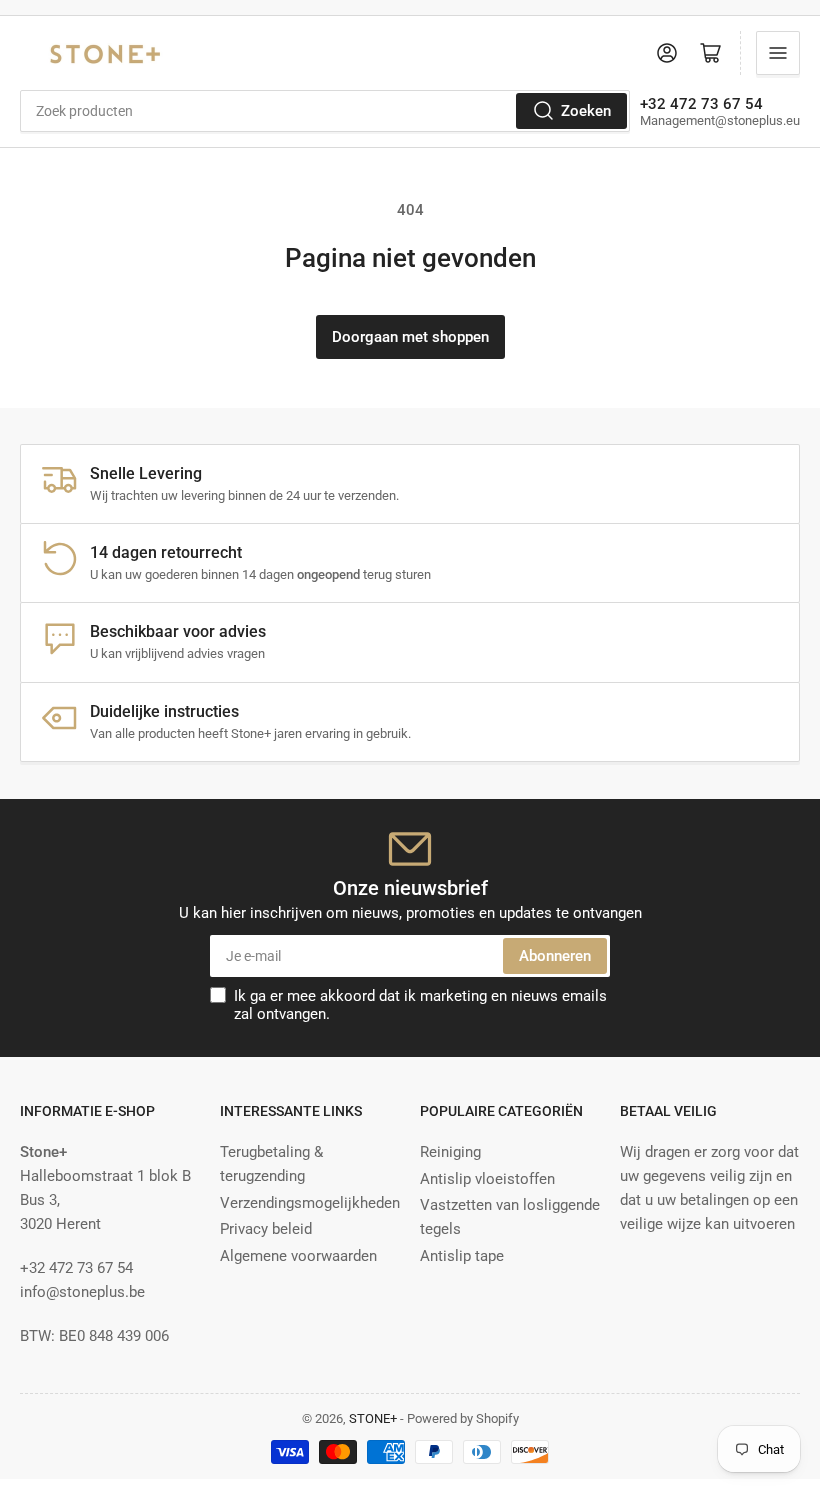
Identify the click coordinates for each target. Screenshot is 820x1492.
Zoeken (586, 111)
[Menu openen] (778, 53)
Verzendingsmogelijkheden (310, 1203)
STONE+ (373, 1418)
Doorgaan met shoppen (410, 337)
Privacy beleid (266, 1229)
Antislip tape (462, 1256)
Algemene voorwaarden (298, 1256)
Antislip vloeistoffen (487, 1179)
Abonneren (555, 956)
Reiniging (450, 1152)
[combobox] (325, 111)
